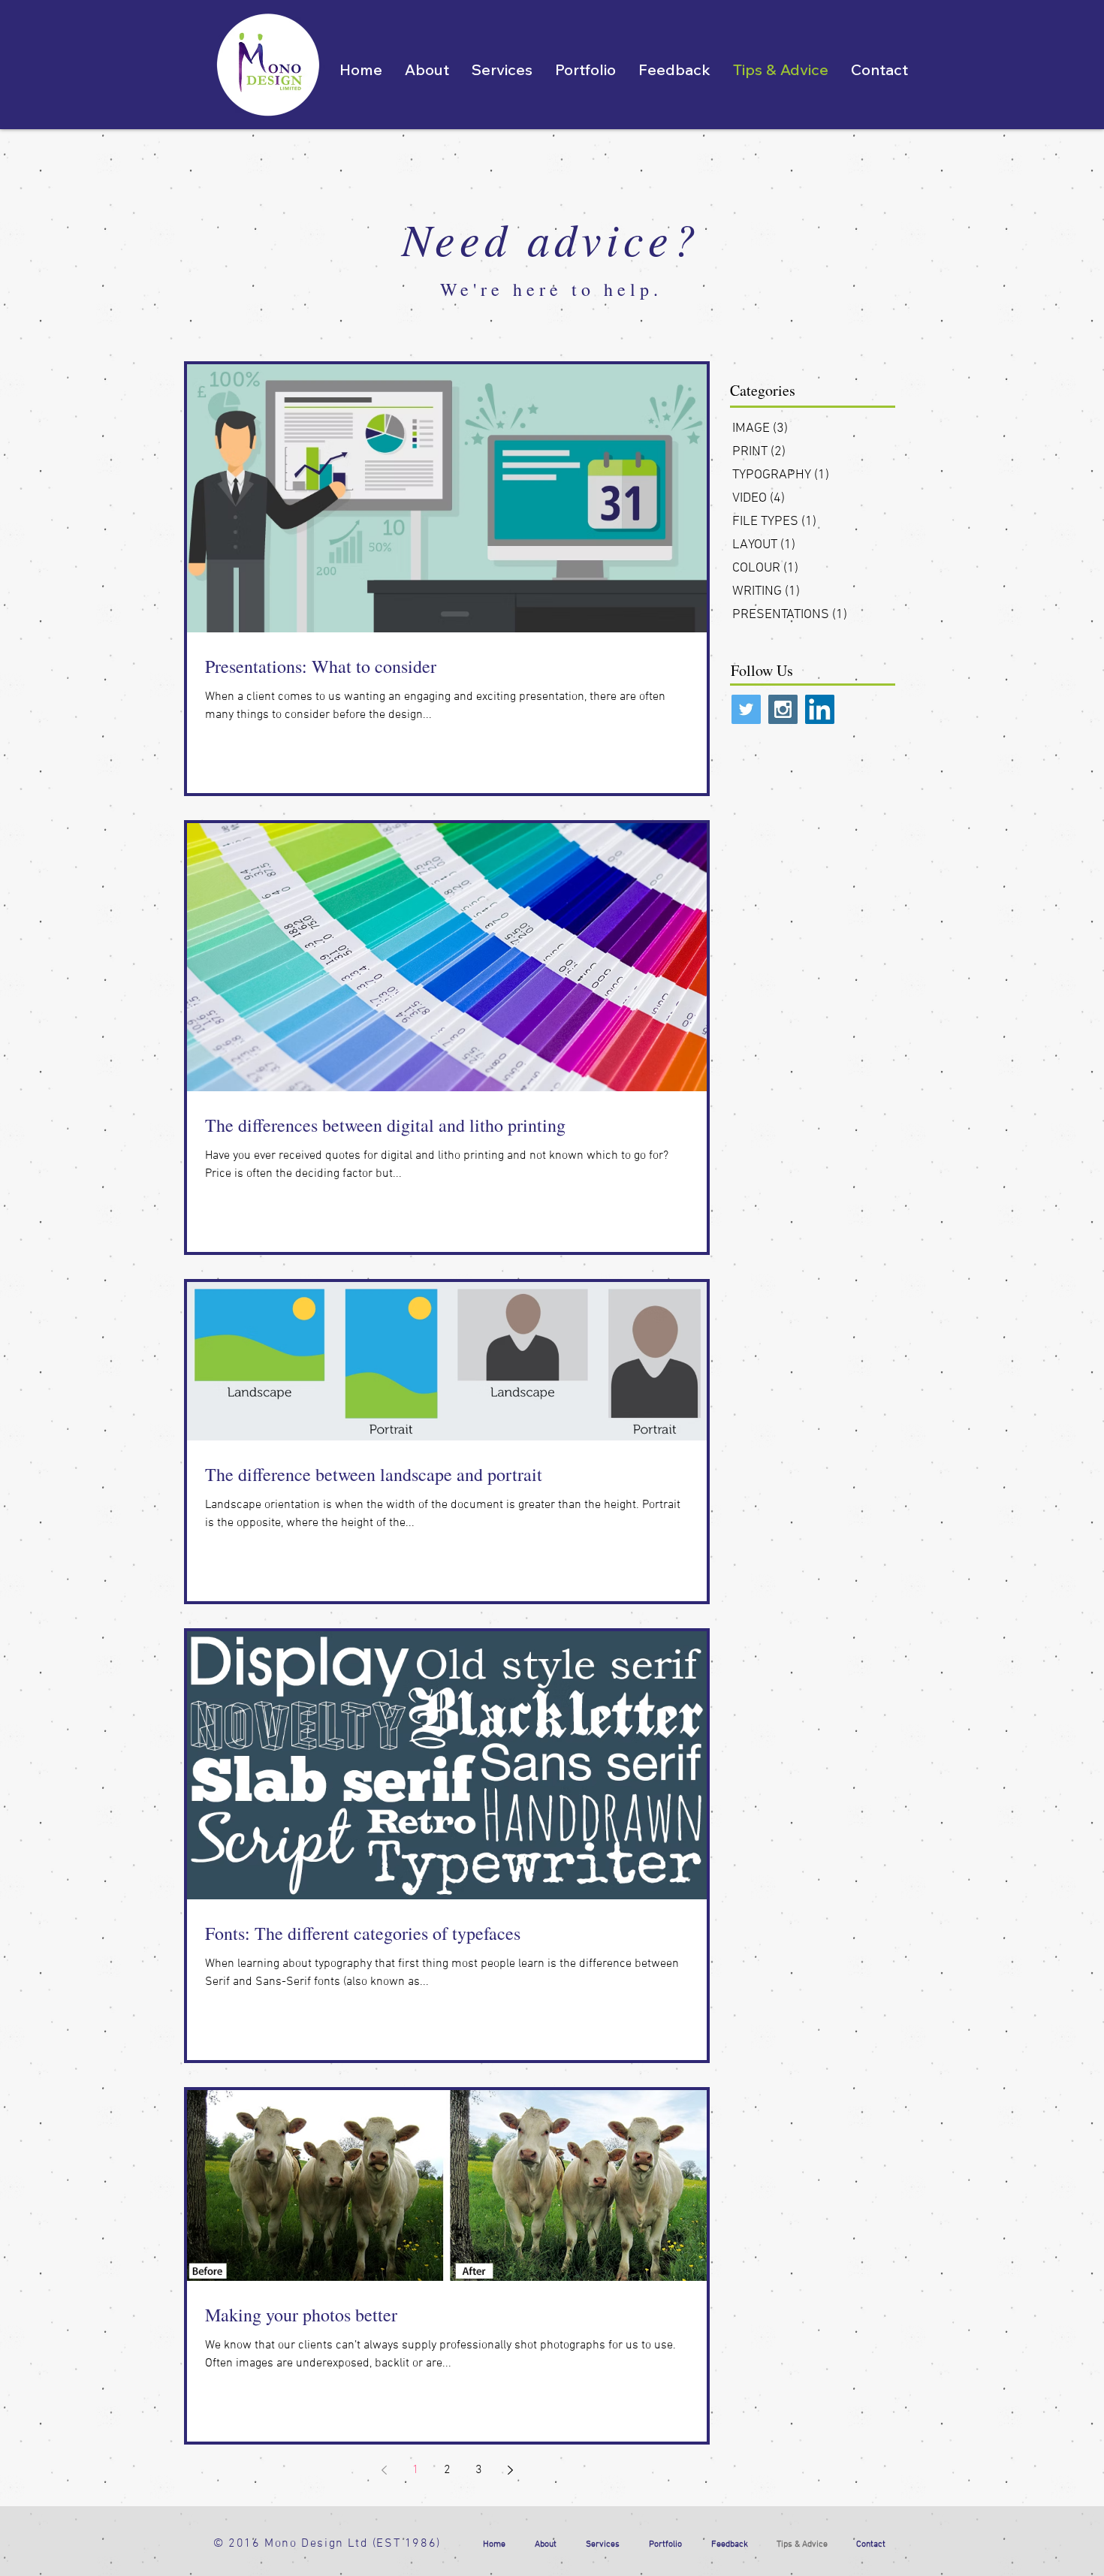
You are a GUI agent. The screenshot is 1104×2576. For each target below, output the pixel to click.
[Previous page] (384, 2470)
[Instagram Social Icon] (783, 709)
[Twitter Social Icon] (746, 709)
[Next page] (510, 2470)
